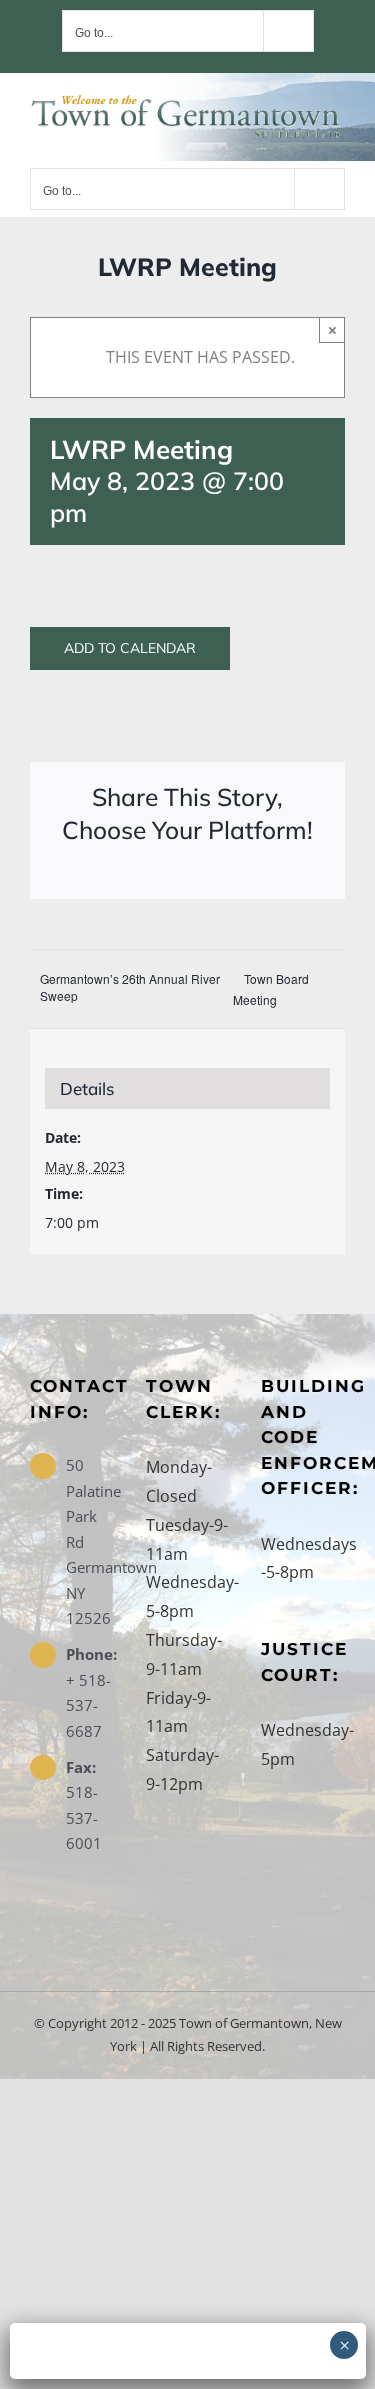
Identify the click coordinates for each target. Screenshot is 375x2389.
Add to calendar (130, 648)
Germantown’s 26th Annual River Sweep (130, 987)
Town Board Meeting (271, 989)
